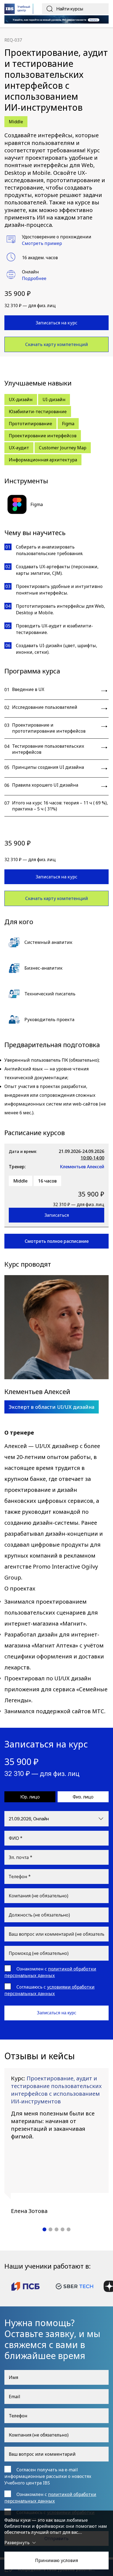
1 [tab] (44, 2229)
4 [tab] (63, 2229)
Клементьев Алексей (82, 1167)
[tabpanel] (56, 2141)
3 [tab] (56, 2229)
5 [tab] (69, 2229)
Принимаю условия (56, 2560)
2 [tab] (50, 2229)
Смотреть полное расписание (57, 1241)
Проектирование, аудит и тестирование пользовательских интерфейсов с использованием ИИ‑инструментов (56, 2090)
